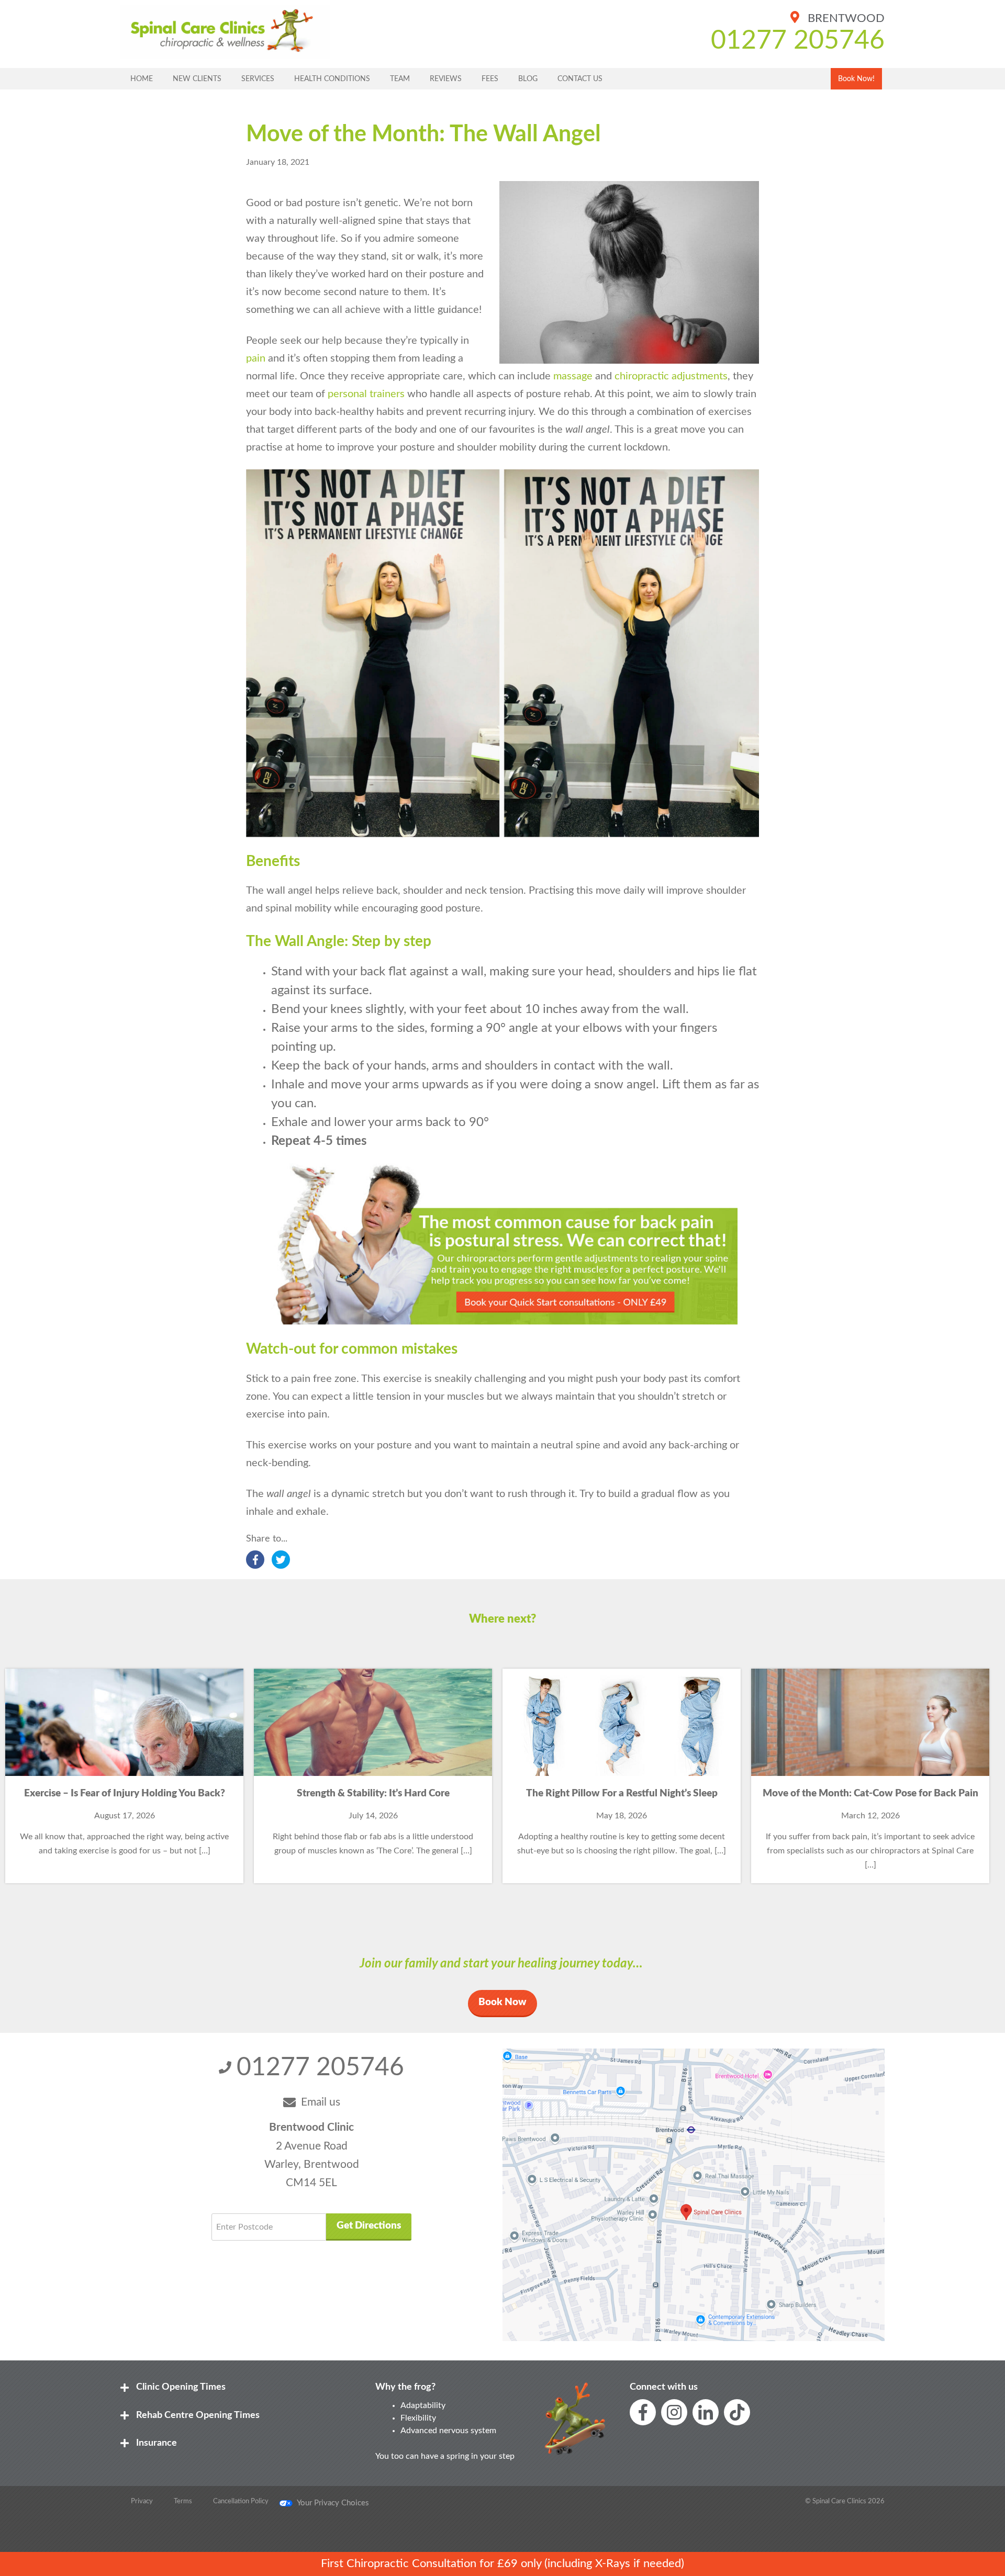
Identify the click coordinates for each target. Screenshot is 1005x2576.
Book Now (502, 2002)
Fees (490, 79)
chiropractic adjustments (671, 376)
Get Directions (369, 2226)
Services (258, 79)
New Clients (197, 79)
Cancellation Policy (241, 2501)
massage (573, 376)
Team (400, 79)
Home (142, 79)
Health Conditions (332, 79)
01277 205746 (798, 41)
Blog (528, 79)
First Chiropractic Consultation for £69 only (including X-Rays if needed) (502, 2563)
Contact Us (580, 79)
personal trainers (366, 394)
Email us (321, 2102)
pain (256, 358)
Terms (183, 2501)
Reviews (446, 79)
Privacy (142, 2501)
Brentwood (845, 18)
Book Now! (856, 79)
